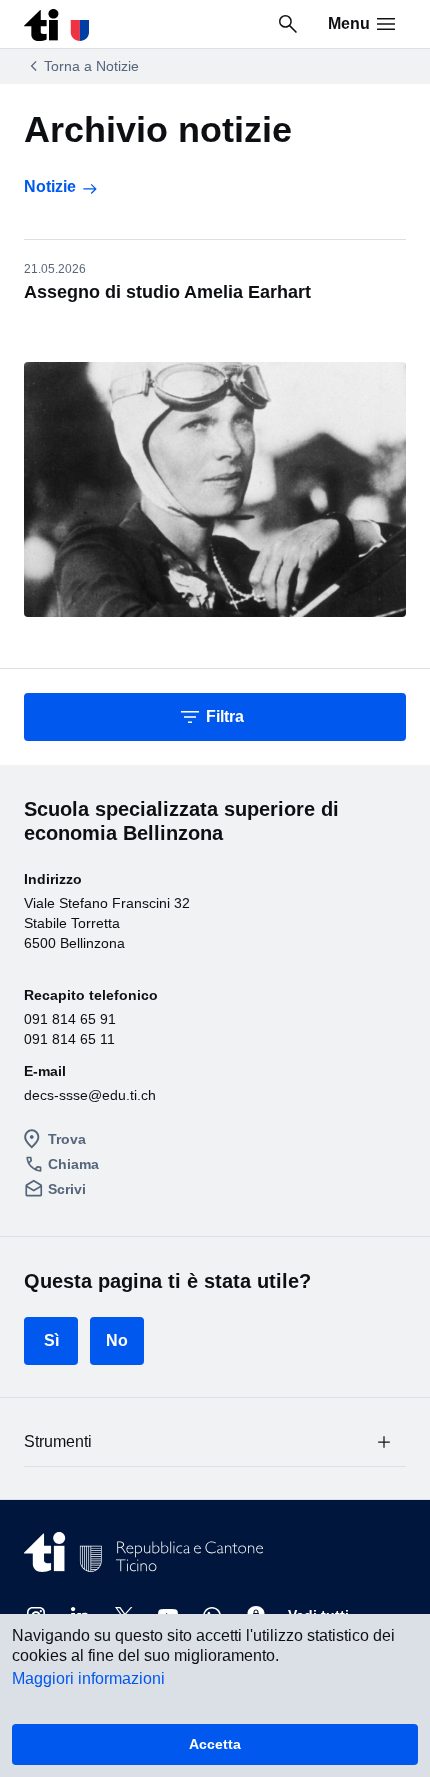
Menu (349, 23)
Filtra (225, 716)
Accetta (215, 1744)
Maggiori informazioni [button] (88, 1678)
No (117, 1340)
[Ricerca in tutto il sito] (288, 24)
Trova (67, 1139)
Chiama (73, 1164)
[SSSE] (56, 19)
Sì (51, 1340)
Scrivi (67, 1189)
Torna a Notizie (91, 66)
